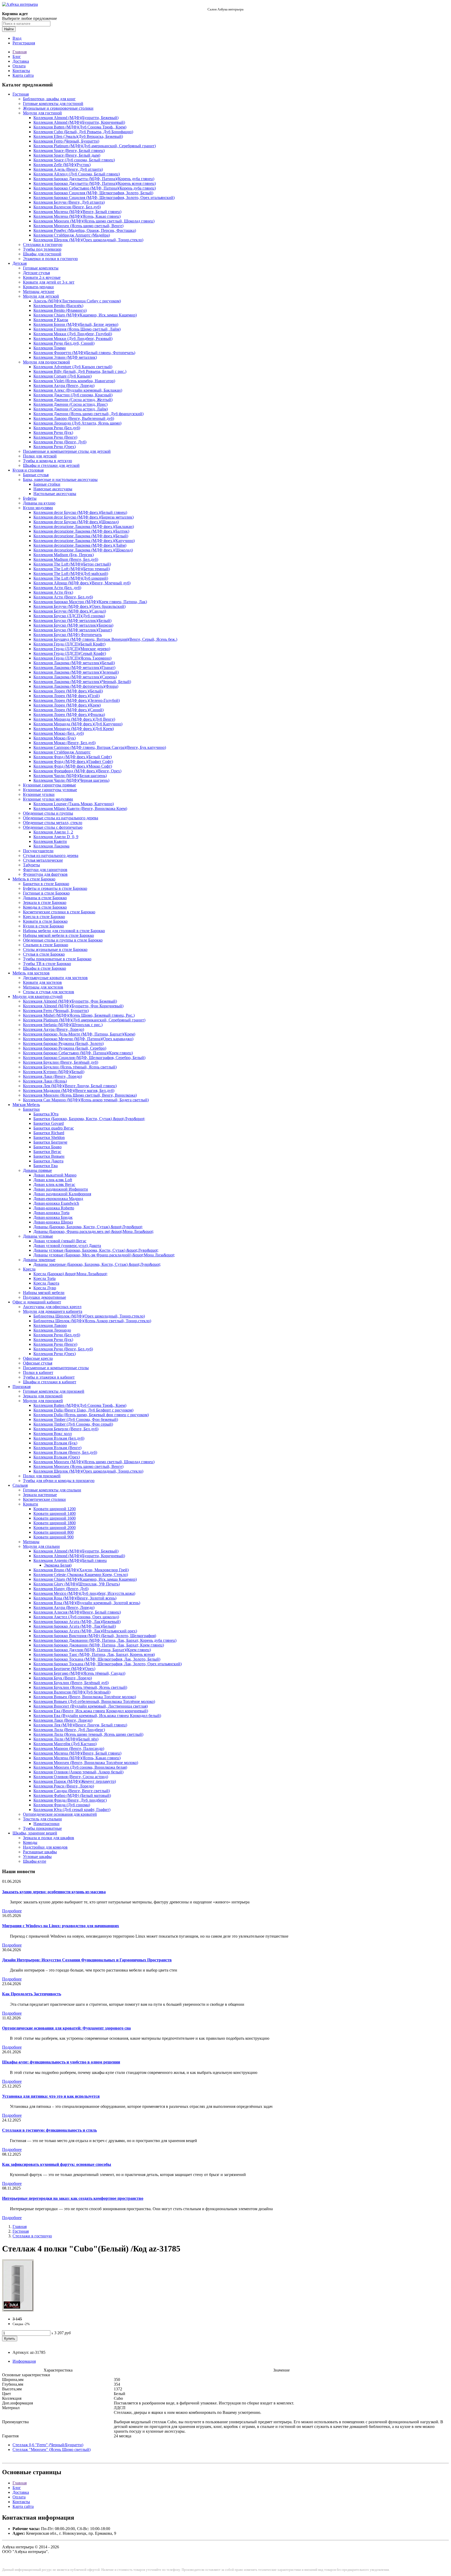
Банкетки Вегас (47, 1152)
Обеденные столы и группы (48, 813)
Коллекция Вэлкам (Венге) (57, 1448)
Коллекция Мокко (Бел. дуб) (59, 733)
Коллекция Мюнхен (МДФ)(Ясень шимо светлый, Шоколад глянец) (94, 221)
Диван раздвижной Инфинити (61, 1189)
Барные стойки (47, 484)
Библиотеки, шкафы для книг (49, 99)
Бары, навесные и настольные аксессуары (60, 480)
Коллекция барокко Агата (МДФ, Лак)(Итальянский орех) (85, 1631)
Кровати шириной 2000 (55, 1528)
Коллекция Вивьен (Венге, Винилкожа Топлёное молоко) (85, 1697)
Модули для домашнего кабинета (53, 1311)
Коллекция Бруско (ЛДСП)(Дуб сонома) (69, 616)
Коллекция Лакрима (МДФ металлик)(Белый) (74, 663)
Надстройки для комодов (45, 1847)
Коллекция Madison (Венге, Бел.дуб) (66, 559)
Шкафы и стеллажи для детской (51, 465)
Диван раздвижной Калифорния (62, 1194)
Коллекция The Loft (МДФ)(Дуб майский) (71, 574)
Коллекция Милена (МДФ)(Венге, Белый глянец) (77, 212)
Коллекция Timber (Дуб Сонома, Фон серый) (73, 1424)
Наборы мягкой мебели (44, 1293)
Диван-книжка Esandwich (56, 1203)
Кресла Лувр (45, 1288)
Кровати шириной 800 (54, 1532)
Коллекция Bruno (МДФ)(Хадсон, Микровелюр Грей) (81, 1570)
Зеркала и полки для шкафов (49, 1838)
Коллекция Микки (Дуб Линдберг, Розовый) (73, 339)
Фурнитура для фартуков (45, 874)
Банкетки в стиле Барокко (46, 884)
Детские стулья (36, 273)
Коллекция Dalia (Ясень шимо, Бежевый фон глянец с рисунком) (91, 1415)
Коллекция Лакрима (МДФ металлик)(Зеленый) (76, 672)
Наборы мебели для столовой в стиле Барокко (64, 931)
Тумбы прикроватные (42, 1828)
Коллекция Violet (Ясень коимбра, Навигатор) (74, 381)
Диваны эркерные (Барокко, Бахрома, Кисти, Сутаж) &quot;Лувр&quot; (97, 1264)
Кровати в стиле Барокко (45, 921)
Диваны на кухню (39, 503)
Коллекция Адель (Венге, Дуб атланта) (68, 169)
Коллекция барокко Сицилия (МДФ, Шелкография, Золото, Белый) (93, 193)
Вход (17, 38)
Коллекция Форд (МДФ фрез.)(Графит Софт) (73, 761)
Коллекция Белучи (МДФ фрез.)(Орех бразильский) (79, 606)
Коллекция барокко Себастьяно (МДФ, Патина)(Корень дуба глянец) (95, 188)
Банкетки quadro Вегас (54, 1128)
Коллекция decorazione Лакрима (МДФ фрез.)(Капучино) (84, 541)
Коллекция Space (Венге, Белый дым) (67, 155)
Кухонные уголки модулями (48, 799)
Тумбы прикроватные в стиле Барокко (57, 959)
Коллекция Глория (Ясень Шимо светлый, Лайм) (77, 329)
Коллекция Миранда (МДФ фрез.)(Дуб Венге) (74, 719)
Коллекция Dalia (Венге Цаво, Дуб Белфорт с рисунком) (83, 1410)
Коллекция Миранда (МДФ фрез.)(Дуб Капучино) (78, 724)
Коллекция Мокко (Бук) (55, 738)
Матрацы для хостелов (43, 987)
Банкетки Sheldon (49, 1137)
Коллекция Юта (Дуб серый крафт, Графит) (72, 1810)
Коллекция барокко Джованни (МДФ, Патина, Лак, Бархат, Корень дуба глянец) (105, 1640)
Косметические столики (44, 1499)
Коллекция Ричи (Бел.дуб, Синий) (64, 343)
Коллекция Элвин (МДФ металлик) (65, 357)
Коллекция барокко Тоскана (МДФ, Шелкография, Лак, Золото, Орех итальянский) (108, 1664)
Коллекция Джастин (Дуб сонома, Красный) (73, 395)
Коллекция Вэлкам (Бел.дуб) (59, 1438)
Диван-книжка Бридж (53, 1217)
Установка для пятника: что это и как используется (51, 2096)
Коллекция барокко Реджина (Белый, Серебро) (65, 1048)
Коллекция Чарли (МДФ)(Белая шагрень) (70, 776)
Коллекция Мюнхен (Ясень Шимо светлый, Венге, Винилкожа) (80, 1095)
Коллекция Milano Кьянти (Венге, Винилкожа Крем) (80, 808)
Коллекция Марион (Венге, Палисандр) (69, 1748)
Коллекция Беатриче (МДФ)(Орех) (64, 1669)
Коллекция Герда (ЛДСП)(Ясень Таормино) (72, 658)
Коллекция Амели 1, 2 (53, 832)
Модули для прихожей (43, 1401)
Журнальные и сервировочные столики (58, 108)
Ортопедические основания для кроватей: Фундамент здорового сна (66, 2028)
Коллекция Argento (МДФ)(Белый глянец (70, 1560)
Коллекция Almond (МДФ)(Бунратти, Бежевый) (76, 118)
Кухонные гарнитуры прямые (49, 785)
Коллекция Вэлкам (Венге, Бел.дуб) (65, 1452)
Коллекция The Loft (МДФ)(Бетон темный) (72, 569)
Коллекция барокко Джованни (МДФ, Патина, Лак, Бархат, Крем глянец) (99, 1645)
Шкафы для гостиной (42, 254)
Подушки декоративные (44, 1297)
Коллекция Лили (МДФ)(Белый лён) (66, 1739)
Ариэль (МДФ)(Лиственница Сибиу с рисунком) (77, 301)
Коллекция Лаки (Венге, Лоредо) (52, 1076)
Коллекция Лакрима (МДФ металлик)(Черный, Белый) (82, 682)
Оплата (19, 66)
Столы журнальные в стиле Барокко (55, 949)
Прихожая (22, 1387)
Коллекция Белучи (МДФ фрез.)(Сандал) (70, 611)
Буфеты (30, 498)
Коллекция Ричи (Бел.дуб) (57, 428)
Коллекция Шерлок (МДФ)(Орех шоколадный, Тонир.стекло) (88, 240)
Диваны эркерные (39, 1260)
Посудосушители (38, 851)
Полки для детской (40, 456)
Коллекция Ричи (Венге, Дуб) (60, 442)
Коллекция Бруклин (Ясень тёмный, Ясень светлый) (70, 1067)
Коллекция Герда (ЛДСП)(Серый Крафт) (70, 653)
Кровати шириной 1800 (55, 1523)
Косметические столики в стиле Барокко (59, 912)
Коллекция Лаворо (50, 1325)
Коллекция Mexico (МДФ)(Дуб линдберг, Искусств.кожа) (84, 1593)
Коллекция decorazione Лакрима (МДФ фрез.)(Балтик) (81, 531)
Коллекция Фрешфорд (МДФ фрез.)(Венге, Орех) (77, 771)
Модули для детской (41, 296)
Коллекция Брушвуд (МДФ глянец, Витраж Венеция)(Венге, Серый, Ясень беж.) (105, 639)
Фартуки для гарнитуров (45, 870)
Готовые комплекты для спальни (52, 1490)
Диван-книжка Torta (51, 1213)
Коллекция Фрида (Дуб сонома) (62, 1805)
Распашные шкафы (40, 1852)
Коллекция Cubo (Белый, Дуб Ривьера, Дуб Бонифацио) (83, 132)
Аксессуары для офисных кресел (52, 1307)
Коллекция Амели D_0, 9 (56, 837)
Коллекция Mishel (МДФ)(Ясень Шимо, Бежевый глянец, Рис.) (79, 1015)
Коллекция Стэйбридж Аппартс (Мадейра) (72, 235)
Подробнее (12, 1911)
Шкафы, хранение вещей (35, 1833)
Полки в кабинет (38, 1372)
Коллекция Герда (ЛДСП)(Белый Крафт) (69, 644)
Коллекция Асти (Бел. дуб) (57, 588)
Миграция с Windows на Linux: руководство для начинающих (61, 1926)
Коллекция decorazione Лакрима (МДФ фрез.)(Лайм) (80, 545)
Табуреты (31, 865)
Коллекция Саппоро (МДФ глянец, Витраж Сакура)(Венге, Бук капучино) (100, 747)
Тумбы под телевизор (42, 249)
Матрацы (31, 1542)
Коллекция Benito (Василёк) (58, 306)
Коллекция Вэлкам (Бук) (55, 1443)
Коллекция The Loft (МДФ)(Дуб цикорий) (71, 578)
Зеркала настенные (40, 1495)
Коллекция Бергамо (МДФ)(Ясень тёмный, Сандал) (79, 1673)
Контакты (21, 71)
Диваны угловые (38, 1236)
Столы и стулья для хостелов (49, 992)
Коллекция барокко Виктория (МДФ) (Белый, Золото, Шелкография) (95, 1636)
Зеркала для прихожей (43, 1396)
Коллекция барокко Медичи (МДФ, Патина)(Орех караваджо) (78, 1039)
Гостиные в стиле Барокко (46, 893)
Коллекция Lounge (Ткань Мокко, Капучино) (74, 804)
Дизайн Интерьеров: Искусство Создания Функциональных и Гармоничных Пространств (87, 1960)
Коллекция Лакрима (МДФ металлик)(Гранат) (74, 667)
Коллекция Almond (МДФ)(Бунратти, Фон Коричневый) (73, 1006)
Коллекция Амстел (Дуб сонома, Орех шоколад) (76, 1617)
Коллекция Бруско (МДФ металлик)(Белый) (72, 621)
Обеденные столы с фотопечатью (53, 827)
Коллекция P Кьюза (51, 320)
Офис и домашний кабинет (37, 1302)
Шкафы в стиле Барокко (44, 968)
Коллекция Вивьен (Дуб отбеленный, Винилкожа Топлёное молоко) (94, 1701)
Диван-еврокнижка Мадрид (58, 1199)
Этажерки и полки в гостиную (50, 259)
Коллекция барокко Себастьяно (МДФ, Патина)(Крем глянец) (78, 1053)
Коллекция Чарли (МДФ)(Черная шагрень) (71, 780)
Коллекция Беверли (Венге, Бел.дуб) (66, 1429)
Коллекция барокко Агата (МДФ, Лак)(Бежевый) (77, 1622)
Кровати (31, 1504)
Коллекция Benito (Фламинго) (60, 310)
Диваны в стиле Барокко (45, 898)
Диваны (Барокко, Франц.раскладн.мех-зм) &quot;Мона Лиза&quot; (94, 1231)
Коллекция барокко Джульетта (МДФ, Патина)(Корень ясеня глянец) (95, 183)
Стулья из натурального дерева (51, 855)
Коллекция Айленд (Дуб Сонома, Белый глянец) (77, 174)
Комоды (30, 1842)
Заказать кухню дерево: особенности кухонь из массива (54, 1892)
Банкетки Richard (49, 1133)
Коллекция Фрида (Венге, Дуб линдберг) (70, 1800)
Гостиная (21, 94)
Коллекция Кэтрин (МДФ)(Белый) (54, 1072)
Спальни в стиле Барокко (46, 945)
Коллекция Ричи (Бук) (53, 433)
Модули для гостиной (42, 113)
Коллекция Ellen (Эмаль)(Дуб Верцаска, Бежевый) (78, 136)
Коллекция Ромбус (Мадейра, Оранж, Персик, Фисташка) (85, 230)
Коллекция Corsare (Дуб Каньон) (63, 376)
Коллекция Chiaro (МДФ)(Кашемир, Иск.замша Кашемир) (85, 315)
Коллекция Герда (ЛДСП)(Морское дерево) (72, 649)
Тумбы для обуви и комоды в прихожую (59, 1481)
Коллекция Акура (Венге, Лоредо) (64, 386)
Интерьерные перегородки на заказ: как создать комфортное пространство (73, 2198)
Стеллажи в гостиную (43, 245)
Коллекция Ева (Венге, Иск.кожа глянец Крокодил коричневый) (91, 1711)
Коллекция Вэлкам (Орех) (57, 1457)
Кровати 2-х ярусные (42, 277)
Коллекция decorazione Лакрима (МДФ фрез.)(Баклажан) (84, 527)
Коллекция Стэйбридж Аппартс (62, 752)
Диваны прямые (37, 1170)
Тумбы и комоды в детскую (48, 461)
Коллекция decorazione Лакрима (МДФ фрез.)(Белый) (81, 536)
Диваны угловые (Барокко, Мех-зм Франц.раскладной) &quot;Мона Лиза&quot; (104, 1255)
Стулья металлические (43, 860)
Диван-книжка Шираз (53, 1222)
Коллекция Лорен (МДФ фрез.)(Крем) (67, 705)
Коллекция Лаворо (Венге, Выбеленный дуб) (74, 418)
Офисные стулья (38, 1363)
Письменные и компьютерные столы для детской (67, 451)
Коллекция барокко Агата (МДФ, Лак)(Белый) (75, 1626)
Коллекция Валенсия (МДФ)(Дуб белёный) (72, 1692)
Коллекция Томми (50, 348)
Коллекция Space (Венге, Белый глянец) (69, 151)
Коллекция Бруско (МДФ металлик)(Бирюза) (73, 625)
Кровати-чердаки (38, 287)
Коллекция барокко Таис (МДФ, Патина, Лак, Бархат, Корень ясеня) (94, 1654)
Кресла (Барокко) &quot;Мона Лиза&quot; (70, 1274)
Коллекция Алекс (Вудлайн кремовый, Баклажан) (78, 390)
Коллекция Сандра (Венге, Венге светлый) (72, 1791)
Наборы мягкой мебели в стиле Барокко (58, 935)
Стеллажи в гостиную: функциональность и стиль (49, 2130)
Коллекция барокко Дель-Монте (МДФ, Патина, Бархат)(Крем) (79, 1034)
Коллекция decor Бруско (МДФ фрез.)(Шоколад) (76, 522)
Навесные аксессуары (53, 489)
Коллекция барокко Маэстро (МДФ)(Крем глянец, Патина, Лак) (90, 602)
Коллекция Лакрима (51, 846)
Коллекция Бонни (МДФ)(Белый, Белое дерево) (76, 324)
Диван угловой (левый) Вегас (60, 1241)
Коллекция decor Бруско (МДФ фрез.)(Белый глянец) (80, 512)
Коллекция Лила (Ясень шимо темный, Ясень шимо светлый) (88, 1734)
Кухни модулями (38, 508)
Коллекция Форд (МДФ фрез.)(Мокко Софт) (73, 766)
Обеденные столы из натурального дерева (61, 818)
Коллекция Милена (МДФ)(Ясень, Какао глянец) (77, 216)
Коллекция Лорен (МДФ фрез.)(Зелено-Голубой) (77, 700)
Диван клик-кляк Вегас (54, 1184)
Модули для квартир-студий (38, 996)
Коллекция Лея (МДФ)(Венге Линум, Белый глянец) (70, 1086)
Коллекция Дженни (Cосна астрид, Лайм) (71, 409)
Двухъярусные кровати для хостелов (55, 978)
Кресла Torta (44, 1278)
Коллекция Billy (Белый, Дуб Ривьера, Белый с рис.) (80, 371)
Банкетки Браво (48, 1147)
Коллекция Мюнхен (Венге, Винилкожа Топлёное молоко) (86, 1763)
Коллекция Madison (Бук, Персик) (64, 555)
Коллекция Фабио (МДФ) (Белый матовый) (72, 1795)
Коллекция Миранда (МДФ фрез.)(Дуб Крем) (74, 729)
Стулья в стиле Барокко (44, 954)
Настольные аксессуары (55, 494)
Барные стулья (36, 475)
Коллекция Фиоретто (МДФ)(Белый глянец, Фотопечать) (84, 353)
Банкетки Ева (46, 1166)
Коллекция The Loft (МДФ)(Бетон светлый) (72, 564)
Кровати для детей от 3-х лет (49, 282)
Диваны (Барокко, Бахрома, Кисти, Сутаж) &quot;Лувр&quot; (88, 1227)
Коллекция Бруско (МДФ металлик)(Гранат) (73, 630)
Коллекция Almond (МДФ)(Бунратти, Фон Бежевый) (70, 1001)
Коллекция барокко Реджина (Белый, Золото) (63, 1043)
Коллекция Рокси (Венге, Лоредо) (64, 1786)
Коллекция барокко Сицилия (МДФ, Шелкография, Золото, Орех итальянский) (104, 198)
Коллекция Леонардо (52, 1330)
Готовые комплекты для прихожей (54, 1391)
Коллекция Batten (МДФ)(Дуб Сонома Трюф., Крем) (80, 127)
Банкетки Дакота (48, 1161)
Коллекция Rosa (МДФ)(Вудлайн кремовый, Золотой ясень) (87, 1603)
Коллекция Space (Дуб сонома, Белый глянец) (74, 160)
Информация (24, 2361)
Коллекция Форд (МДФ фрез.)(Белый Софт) (73, 757)
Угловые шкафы (37, 1857)
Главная (20, 52)
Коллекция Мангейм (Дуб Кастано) (65, 1744)
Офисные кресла (38, 1358)
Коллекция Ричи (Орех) (55, 447)
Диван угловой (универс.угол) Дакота (67, 1246)
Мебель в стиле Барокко (34, 879)
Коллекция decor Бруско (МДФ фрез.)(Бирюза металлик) (84, 517)
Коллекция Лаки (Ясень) (45, 1081)
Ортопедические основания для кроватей (60, 1814)
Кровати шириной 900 (54, 1537)
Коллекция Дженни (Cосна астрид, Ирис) (70, 404)
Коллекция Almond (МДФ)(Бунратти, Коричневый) (79, 122)
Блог (17, 57)
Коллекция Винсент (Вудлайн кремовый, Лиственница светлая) (91, 1706)
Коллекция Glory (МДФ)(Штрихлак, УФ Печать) (77, 1584)
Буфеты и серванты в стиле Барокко (55, 888)
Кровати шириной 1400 (55, 1513)
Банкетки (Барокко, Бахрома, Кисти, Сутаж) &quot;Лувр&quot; (89, 1119)
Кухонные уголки (39, 794)
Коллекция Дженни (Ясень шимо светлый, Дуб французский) (88, 414)
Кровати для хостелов (42, 982)
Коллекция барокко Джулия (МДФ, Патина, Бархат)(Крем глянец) (92, 1650)
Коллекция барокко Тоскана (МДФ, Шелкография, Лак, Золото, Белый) (97, 1659)
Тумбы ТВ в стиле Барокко (47, 964)
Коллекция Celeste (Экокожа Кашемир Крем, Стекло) (81, 1575)
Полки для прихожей (42, 1476)
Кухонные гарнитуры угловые (50, 790)
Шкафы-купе (35, 1861)
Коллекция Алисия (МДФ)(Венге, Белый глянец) (77, 1612)
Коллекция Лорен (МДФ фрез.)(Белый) (68, 691)
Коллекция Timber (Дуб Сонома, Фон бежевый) (76, 1419)
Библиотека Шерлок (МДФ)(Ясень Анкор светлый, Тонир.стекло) (92, 1321)
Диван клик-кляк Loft (53, 1180)
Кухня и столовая (28, 470)
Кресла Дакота (46, 1283)
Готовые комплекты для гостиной (53, 104)
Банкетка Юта (46, 1114)
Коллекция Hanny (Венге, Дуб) (61, 1589)
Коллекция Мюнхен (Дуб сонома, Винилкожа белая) (80, 1767)
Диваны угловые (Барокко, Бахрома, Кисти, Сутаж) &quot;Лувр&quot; (96, 1250)
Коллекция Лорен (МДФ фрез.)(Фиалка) (69, 714)
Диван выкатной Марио (55, 1175)
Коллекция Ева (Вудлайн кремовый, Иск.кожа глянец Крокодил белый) (97, 1716)
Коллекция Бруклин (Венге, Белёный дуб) (61, 1062)
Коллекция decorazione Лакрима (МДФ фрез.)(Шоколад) (83, 550)
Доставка (21, 61)
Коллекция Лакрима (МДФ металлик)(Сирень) (75, 677)
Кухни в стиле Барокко (43, 926)
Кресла (29, 1269)
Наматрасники (46, 1824)
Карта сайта (23, 75)
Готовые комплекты (41, 268)
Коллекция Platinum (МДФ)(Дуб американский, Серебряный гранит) (95, 146)
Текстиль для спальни (42, 1819)
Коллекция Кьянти (50, 841)
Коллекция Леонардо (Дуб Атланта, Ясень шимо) (77, 423)
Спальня (20, 1485)
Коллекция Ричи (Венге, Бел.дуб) (63, 1349)
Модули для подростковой (46, 362)
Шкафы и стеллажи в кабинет (50, 1382)
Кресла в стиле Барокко (44, 917)
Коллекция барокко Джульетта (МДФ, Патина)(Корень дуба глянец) (94, 179)
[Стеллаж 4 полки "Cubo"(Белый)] (18, 2310)
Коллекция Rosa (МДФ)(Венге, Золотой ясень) (75, 1598)
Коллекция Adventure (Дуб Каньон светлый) (73, 367)
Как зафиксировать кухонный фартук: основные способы (57, 2164)
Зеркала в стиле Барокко (45, 902)
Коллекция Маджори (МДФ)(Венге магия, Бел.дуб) (69, 1090)
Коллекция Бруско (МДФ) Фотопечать (68, 635)
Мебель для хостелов (31, 973)
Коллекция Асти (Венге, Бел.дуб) (63, 597)
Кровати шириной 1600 (55, 1518)
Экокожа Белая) (58, 1565)
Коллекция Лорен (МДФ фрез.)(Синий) (69, 710)
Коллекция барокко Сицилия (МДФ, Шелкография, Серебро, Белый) (84, 1058)
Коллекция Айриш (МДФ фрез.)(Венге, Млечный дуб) (82, 583)
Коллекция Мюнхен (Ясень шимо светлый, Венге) (78, 226)
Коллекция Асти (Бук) (53, 592)
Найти (9, 29)
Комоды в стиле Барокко (45, 907)
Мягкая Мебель (26, 1105)
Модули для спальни (41, 1546)
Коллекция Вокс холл (53, 1434)
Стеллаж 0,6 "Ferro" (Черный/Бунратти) (48, 2445)
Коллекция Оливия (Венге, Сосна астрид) (71, 1777)
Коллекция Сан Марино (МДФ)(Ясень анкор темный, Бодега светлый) (86, 1100)
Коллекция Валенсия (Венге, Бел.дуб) (67, 207)
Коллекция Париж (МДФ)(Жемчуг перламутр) (75, 1781)
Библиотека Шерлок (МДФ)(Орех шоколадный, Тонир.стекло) (89, 1316)
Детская (20, 263)
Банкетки (31, 1109)
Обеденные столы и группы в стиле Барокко (63, 940)
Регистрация (24, 43)
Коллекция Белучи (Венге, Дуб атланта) (69, 202)
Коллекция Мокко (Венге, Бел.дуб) (64, 743)
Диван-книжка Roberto (54, 1208)
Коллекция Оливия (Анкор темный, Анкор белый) (78, 1772)
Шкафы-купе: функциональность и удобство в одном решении (61, 2062)
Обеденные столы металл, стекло (53, 823)
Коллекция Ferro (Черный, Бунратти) (66, 141)
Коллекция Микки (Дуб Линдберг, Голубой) (73, 334)
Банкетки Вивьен (49, 1156)
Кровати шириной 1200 (55, 1509)
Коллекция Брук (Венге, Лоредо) (63, 1678)
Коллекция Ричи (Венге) (55, 437)
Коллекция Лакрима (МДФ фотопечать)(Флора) (76, 686)
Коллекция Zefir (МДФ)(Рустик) (62, 165)
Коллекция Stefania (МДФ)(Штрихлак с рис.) (63, 1025)
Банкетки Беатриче (50, 1142)
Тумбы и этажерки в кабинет (49, 1377)
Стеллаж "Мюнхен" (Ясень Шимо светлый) (52, 2449)
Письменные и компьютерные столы (56, 1368)
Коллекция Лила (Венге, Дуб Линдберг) (69, 1730)
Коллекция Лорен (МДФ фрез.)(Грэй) (67, 696)
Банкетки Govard (49, 1123)
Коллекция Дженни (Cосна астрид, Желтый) (73, 400)
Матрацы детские (39, 292)
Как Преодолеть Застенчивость (32, 1994)
